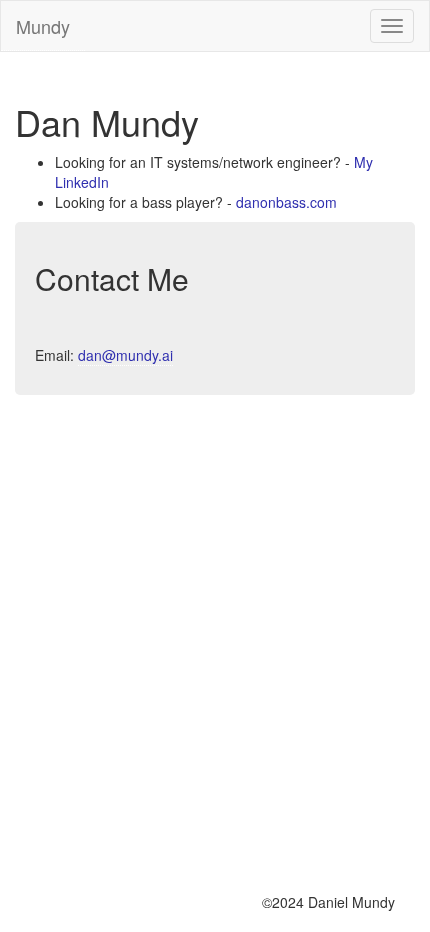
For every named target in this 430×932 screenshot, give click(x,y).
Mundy (43, 26)
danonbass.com (286, 202)
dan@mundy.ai (125, 355)
